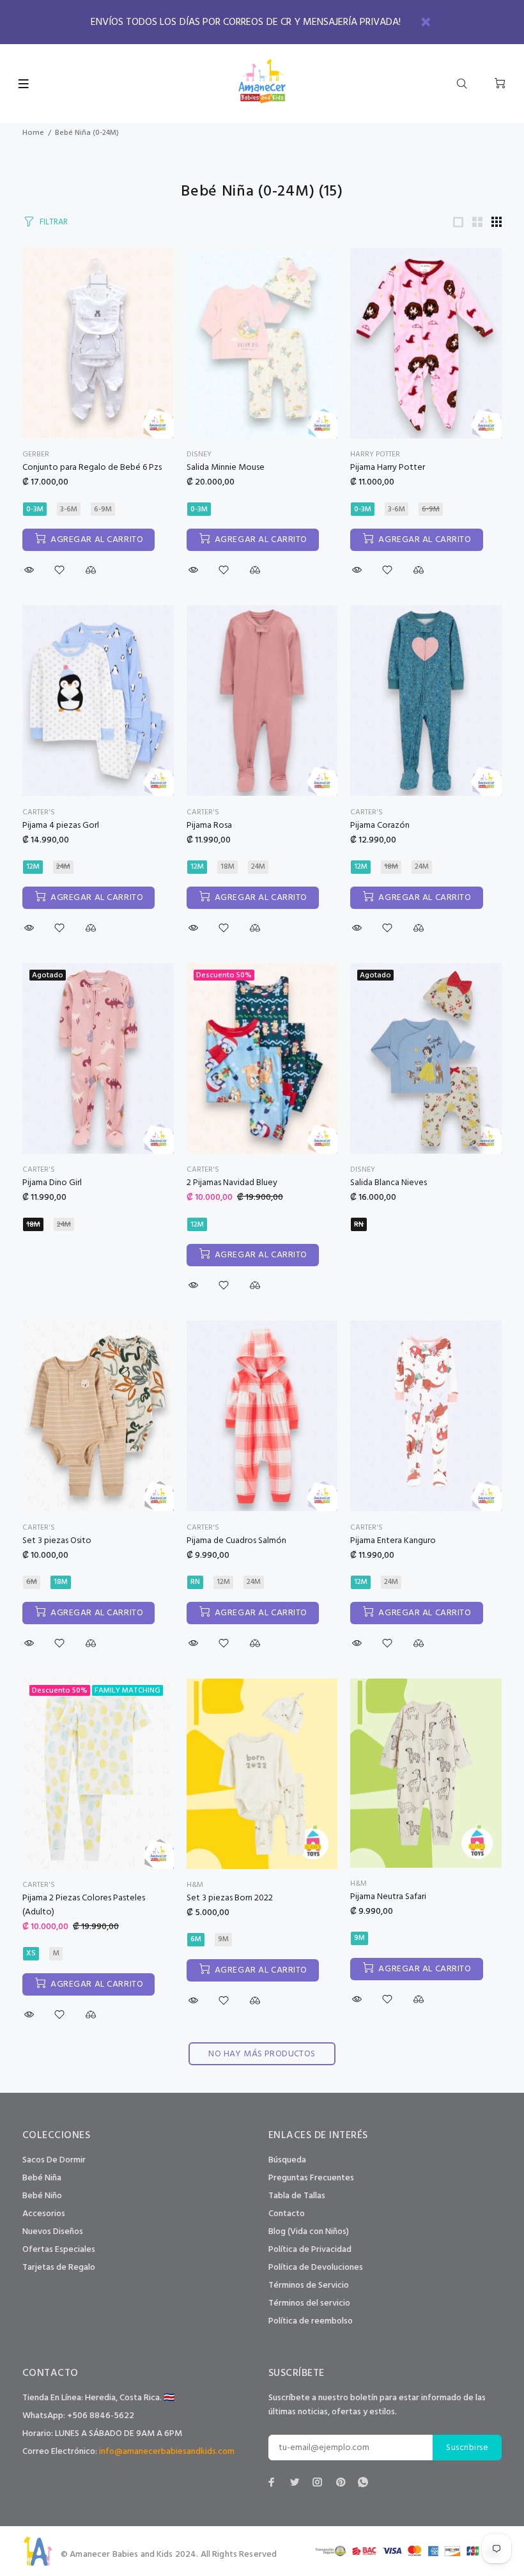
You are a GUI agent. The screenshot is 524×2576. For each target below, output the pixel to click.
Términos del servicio (309, 2303)
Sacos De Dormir (54, 2160)
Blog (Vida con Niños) (309, 2232)
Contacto (287, 2214)
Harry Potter (375, 454)
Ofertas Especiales (59, 2250)
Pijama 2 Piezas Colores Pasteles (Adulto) (84, 1905)
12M (33, 867)
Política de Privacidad (310, 2250)
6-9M (103, 509)
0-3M (35, 509)
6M (32, 1582)
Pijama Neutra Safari (388, 1897)
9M (223, 1939)
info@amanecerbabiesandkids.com (167, 2452)
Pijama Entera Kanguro (393, 1541)
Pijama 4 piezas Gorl (61, 826)
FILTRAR (54, 222)
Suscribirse (467, 2448)
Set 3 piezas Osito (57, 1541)
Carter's (39, 812)
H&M (195, 1885)
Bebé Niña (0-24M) (87, 133)
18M (227, 867)
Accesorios (44, 2214)
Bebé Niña (42, 2178)
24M (63, 867)
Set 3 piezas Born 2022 (230, 1898)
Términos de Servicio (309, 2285)
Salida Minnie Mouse (226, 468)
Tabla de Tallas (297, 2196)
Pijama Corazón (380, 826)
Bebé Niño (42, 2196)
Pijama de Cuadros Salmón (236, 1541)
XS (31, 1953)
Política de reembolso (311, 2321)
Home (33, 133)
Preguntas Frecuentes (311, 2178)
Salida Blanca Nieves (389, 1183)
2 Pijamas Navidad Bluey (232, 1183)
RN (359, 1225)
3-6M (69, 509)
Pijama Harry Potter (388, 468)
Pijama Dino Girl (52, 1183)
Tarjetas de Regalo (59, 2268)
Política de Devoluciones (316, 2268)
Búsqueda (287, 2160)
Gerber (36, 454)
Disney (199, 454)
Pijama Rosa (209, 826)
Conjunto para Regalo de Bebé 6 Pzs (92, 468)
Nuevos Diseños (53, 2232)
